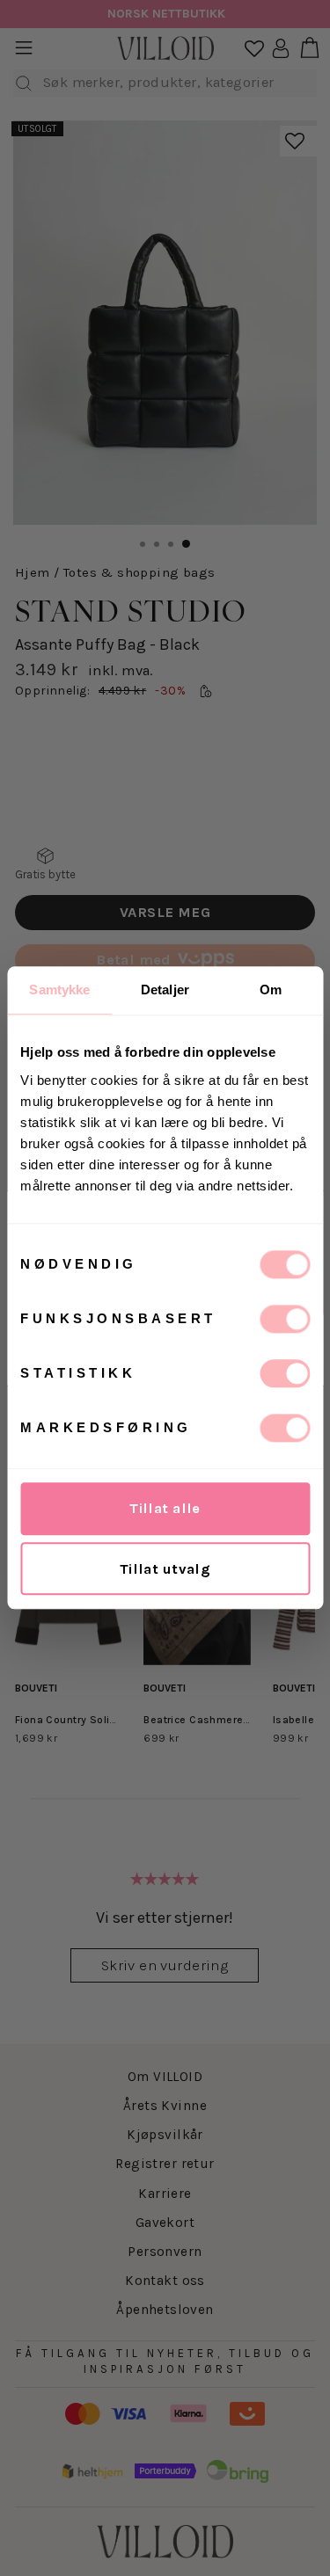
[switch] (285, 1319)
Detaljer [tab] (165, 990)
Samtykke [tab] (59, 990)
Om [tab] (271, 990)
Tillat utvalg (165, 1569)
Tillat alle (165, 1508)
